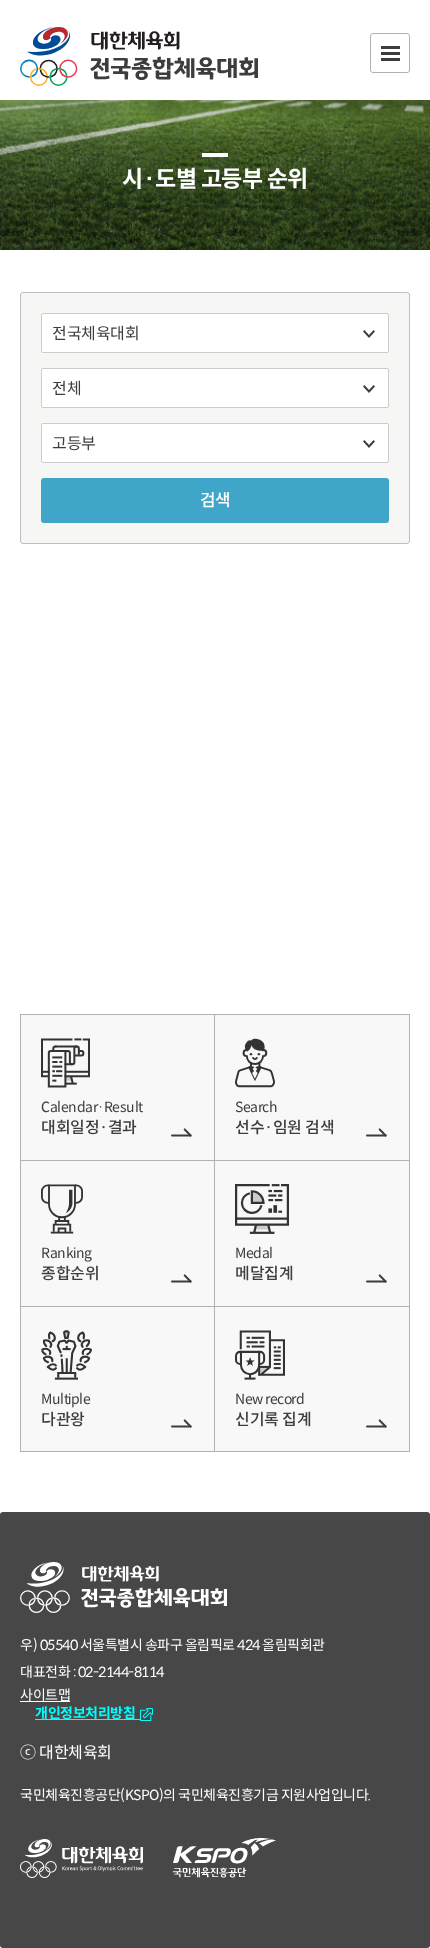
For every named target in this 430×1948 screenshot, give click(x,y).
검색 (215, 500)
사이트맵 (45, 1695)
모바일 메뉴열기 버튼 (390, 53)
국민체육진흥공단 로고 (224, 1858)
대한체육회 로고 (81, 1858)
